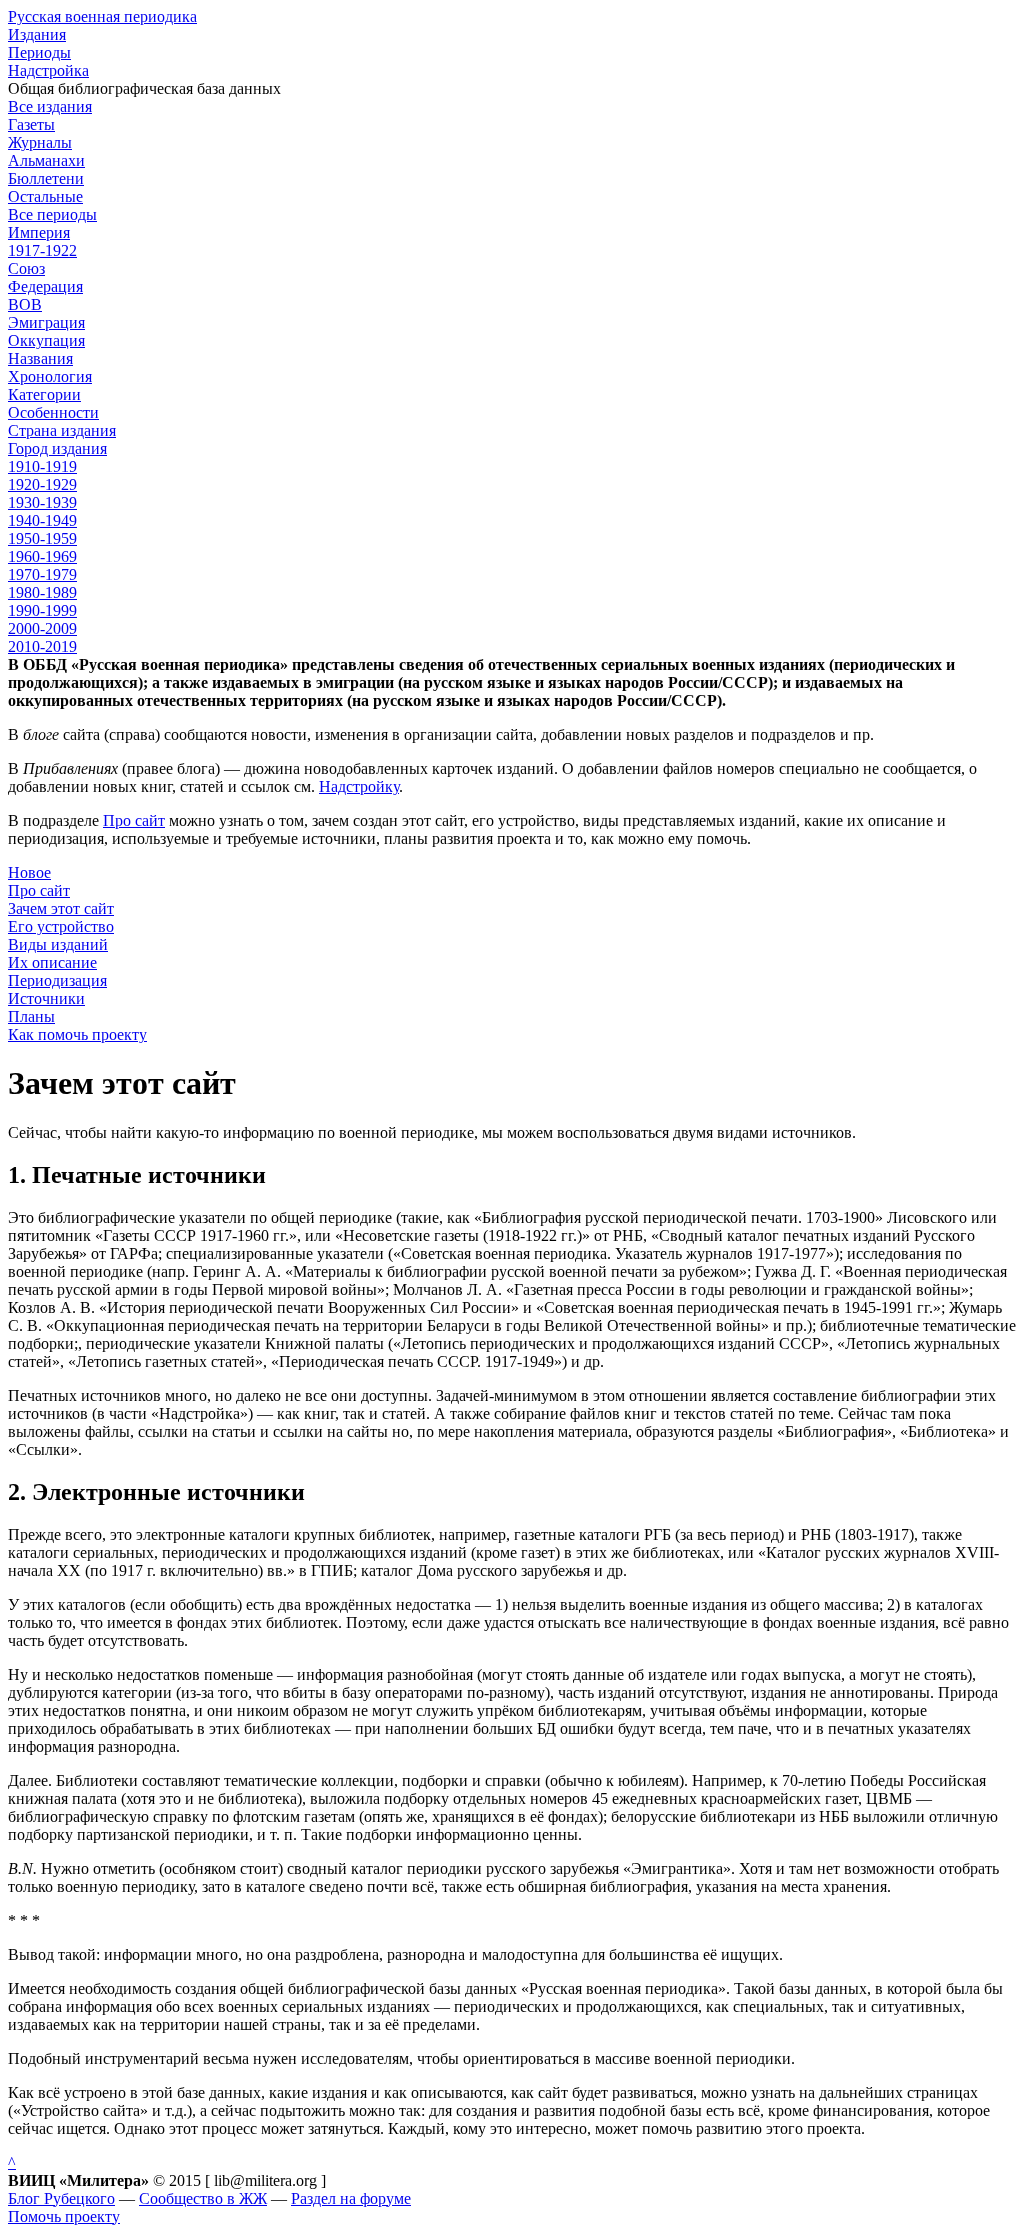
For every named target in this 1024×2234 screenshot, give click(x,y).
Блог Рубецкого (61, 2198)
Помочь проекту (64, 2216)
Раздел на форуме (351, 2198)
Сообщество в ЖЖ (203, 2198)
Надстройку (359, 786)
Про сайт (134, 820)
